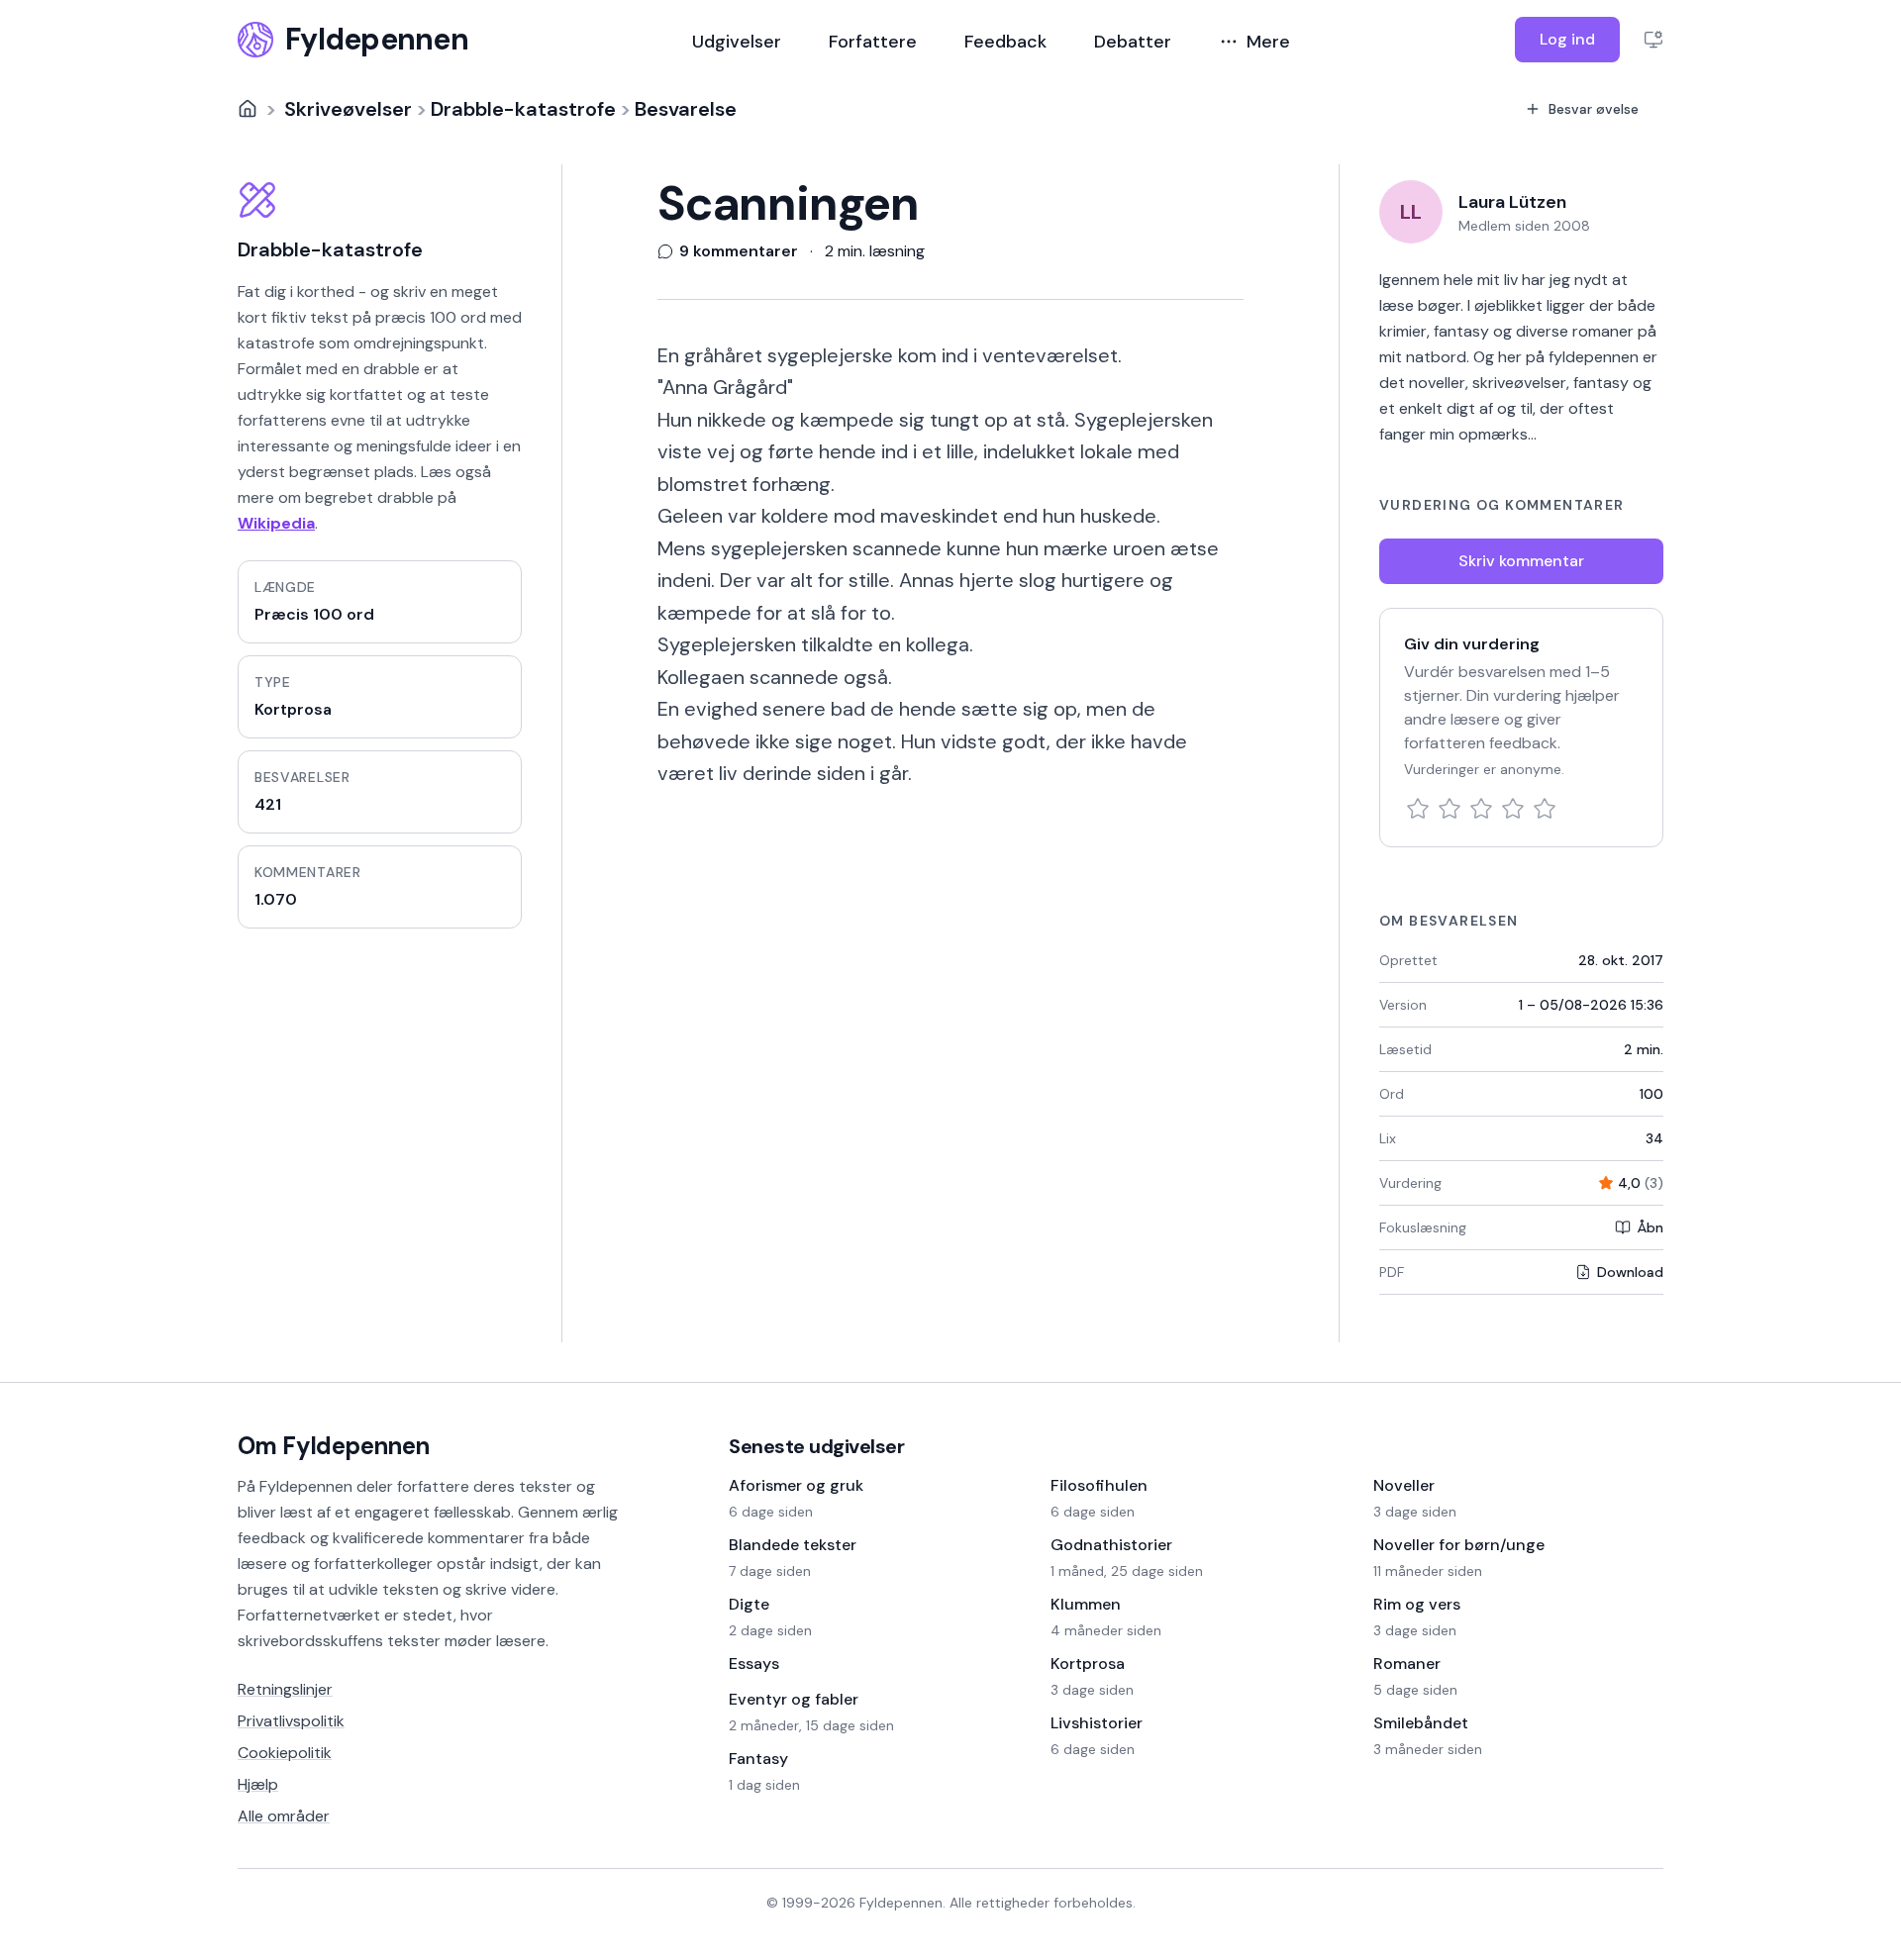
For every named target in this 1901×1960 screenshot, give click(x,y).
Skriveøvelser (348, 109)
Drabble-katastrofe (523, 109)
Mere (1268, 42)
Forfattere (873, 42)
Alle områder (284, 1816)
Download (1630, 1272)
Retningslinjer (285, 1689)
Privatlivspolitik (291, 1721)
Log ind (1567, 39)
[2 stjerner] (1450, 809)
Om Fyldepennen (334, 1446)
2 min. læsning (875, 251)
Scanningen (788, 204)
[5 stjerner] (1545, 809)
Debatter (1133, 42)
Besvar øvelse (1594, 109)
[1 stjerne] (1418, 809)
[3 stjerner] (1481, 809)
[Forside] (248, 109)
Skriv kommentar (1521, 561)
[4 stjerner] (1513, 809)
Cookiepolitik (285, 1753)
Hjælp (258, 1784)
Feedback (1005, 42)
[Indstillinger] (1653, 40)
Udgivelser (737, 42)
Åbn (1650, 1227)
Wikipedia (276, 523)
